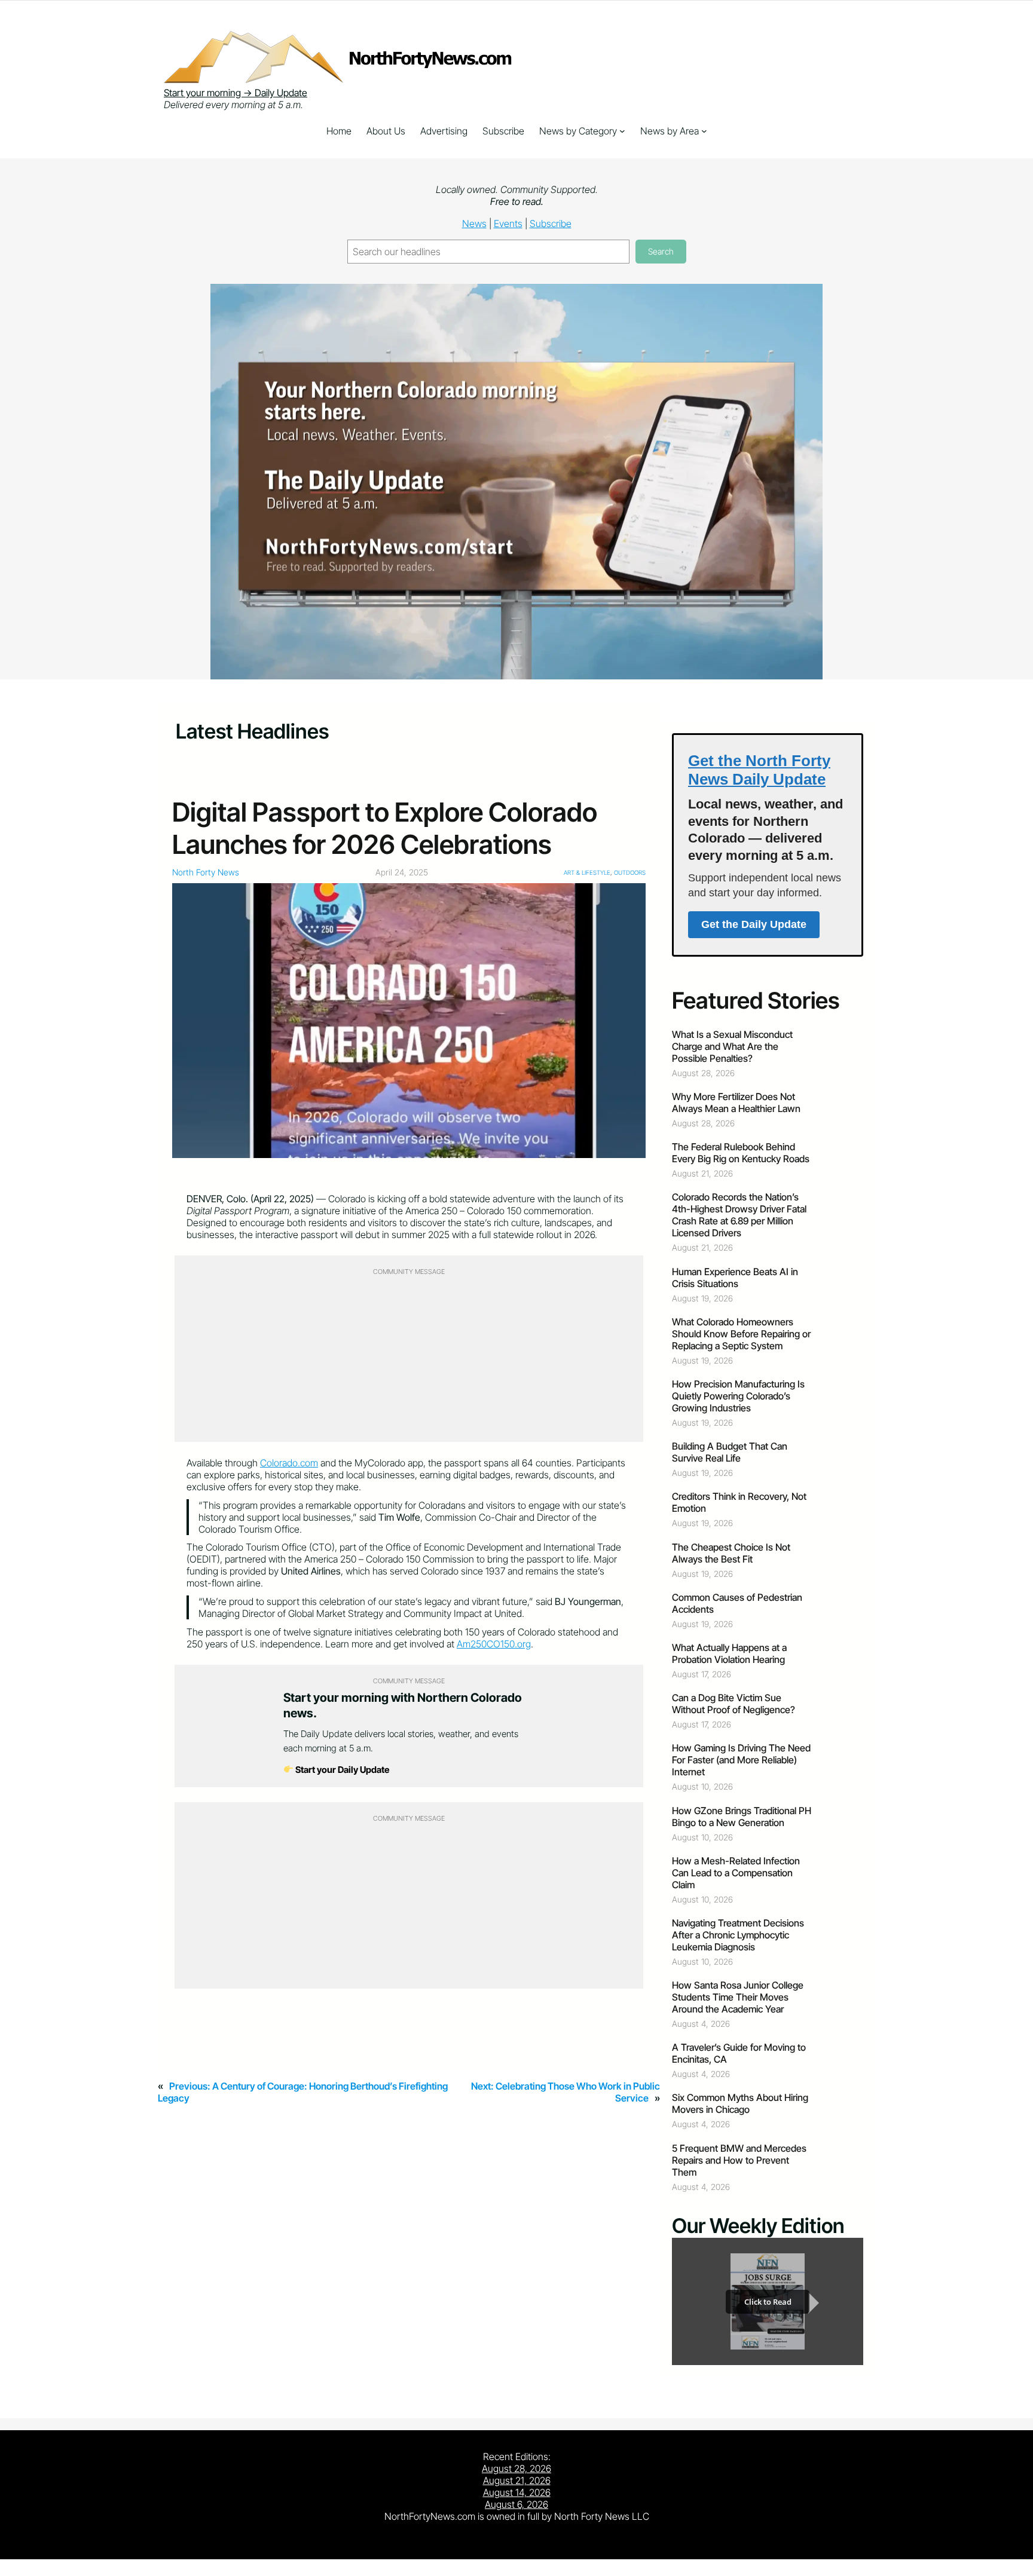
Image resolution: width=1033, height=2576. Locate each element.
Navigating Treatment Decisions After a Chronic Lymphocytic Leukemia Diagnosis (738, 1935)
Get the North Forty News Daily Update (759, 770)
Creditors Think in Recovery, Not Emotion (739, 1502)
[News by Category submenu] (622, 131)
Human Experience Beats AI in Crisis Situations (735, 1278)
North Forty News (206, 872)
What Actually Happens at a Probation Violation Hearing (729, 1653)
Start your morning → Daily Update (236, 93)
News (474, 223)
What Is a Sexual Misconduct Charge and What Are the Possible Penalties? (732, 1046)
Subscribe (551, 223)
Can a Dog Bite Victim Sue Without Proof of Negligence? (734, 1704)
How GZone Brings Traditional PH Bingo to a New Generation (742, 1817)
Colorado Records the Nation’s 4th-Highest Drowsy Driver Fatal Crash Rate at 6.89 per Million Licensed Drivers (739, 1215)
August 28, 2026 (516, 2468)
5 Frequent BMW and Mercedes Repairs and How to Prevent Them (739, 2160)
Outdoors (630, 872)
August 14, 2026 (517, 2492)
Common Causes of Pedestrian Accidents (737, 1603)
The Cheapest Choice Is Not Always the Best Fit (731, 1553)
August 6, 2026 (516, 2504)
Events (508, 223)
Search (661, 251)
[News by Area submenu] (704, 131)
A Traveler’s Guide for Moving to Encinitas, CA (739, 2053)
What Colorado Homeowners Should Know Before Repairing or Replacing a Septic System (741, 1334)
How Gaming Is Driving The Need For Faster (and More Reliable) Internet (741, 1760)
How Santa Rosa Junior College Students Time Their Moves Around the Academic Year (738, 1997)
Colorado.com (289, 1463)
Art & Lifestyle (587, 872)
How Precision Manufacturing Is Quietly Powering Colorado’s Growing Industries (738, 1396)
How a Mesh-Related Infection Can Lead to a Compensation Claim (736, 1873)
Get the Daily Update (754, 924)
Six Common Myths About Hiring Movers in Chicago (740, 2103)
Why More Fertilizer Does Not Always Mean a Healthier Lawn (736, 1102)
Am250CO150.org (494, 1644)
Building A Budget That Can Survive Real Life (730, 1452)
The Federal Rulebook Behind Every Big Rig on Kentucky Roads (741, 1153)
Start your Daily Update (341, 1770)
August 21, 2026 (517, 2480)
